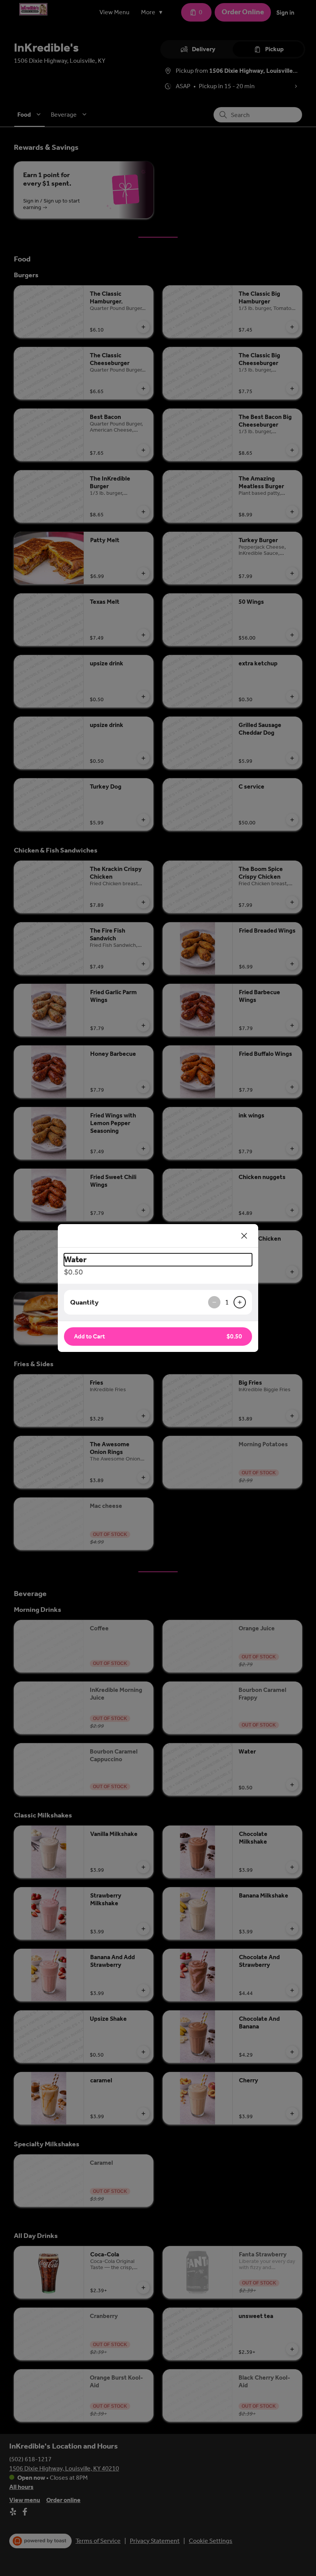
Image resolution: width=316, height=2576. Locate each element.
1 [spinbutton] (227, 1302)
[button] (158, 1337)
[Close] (244, 1236)
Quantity (84, 1302)
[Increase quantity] (240, 1302)
